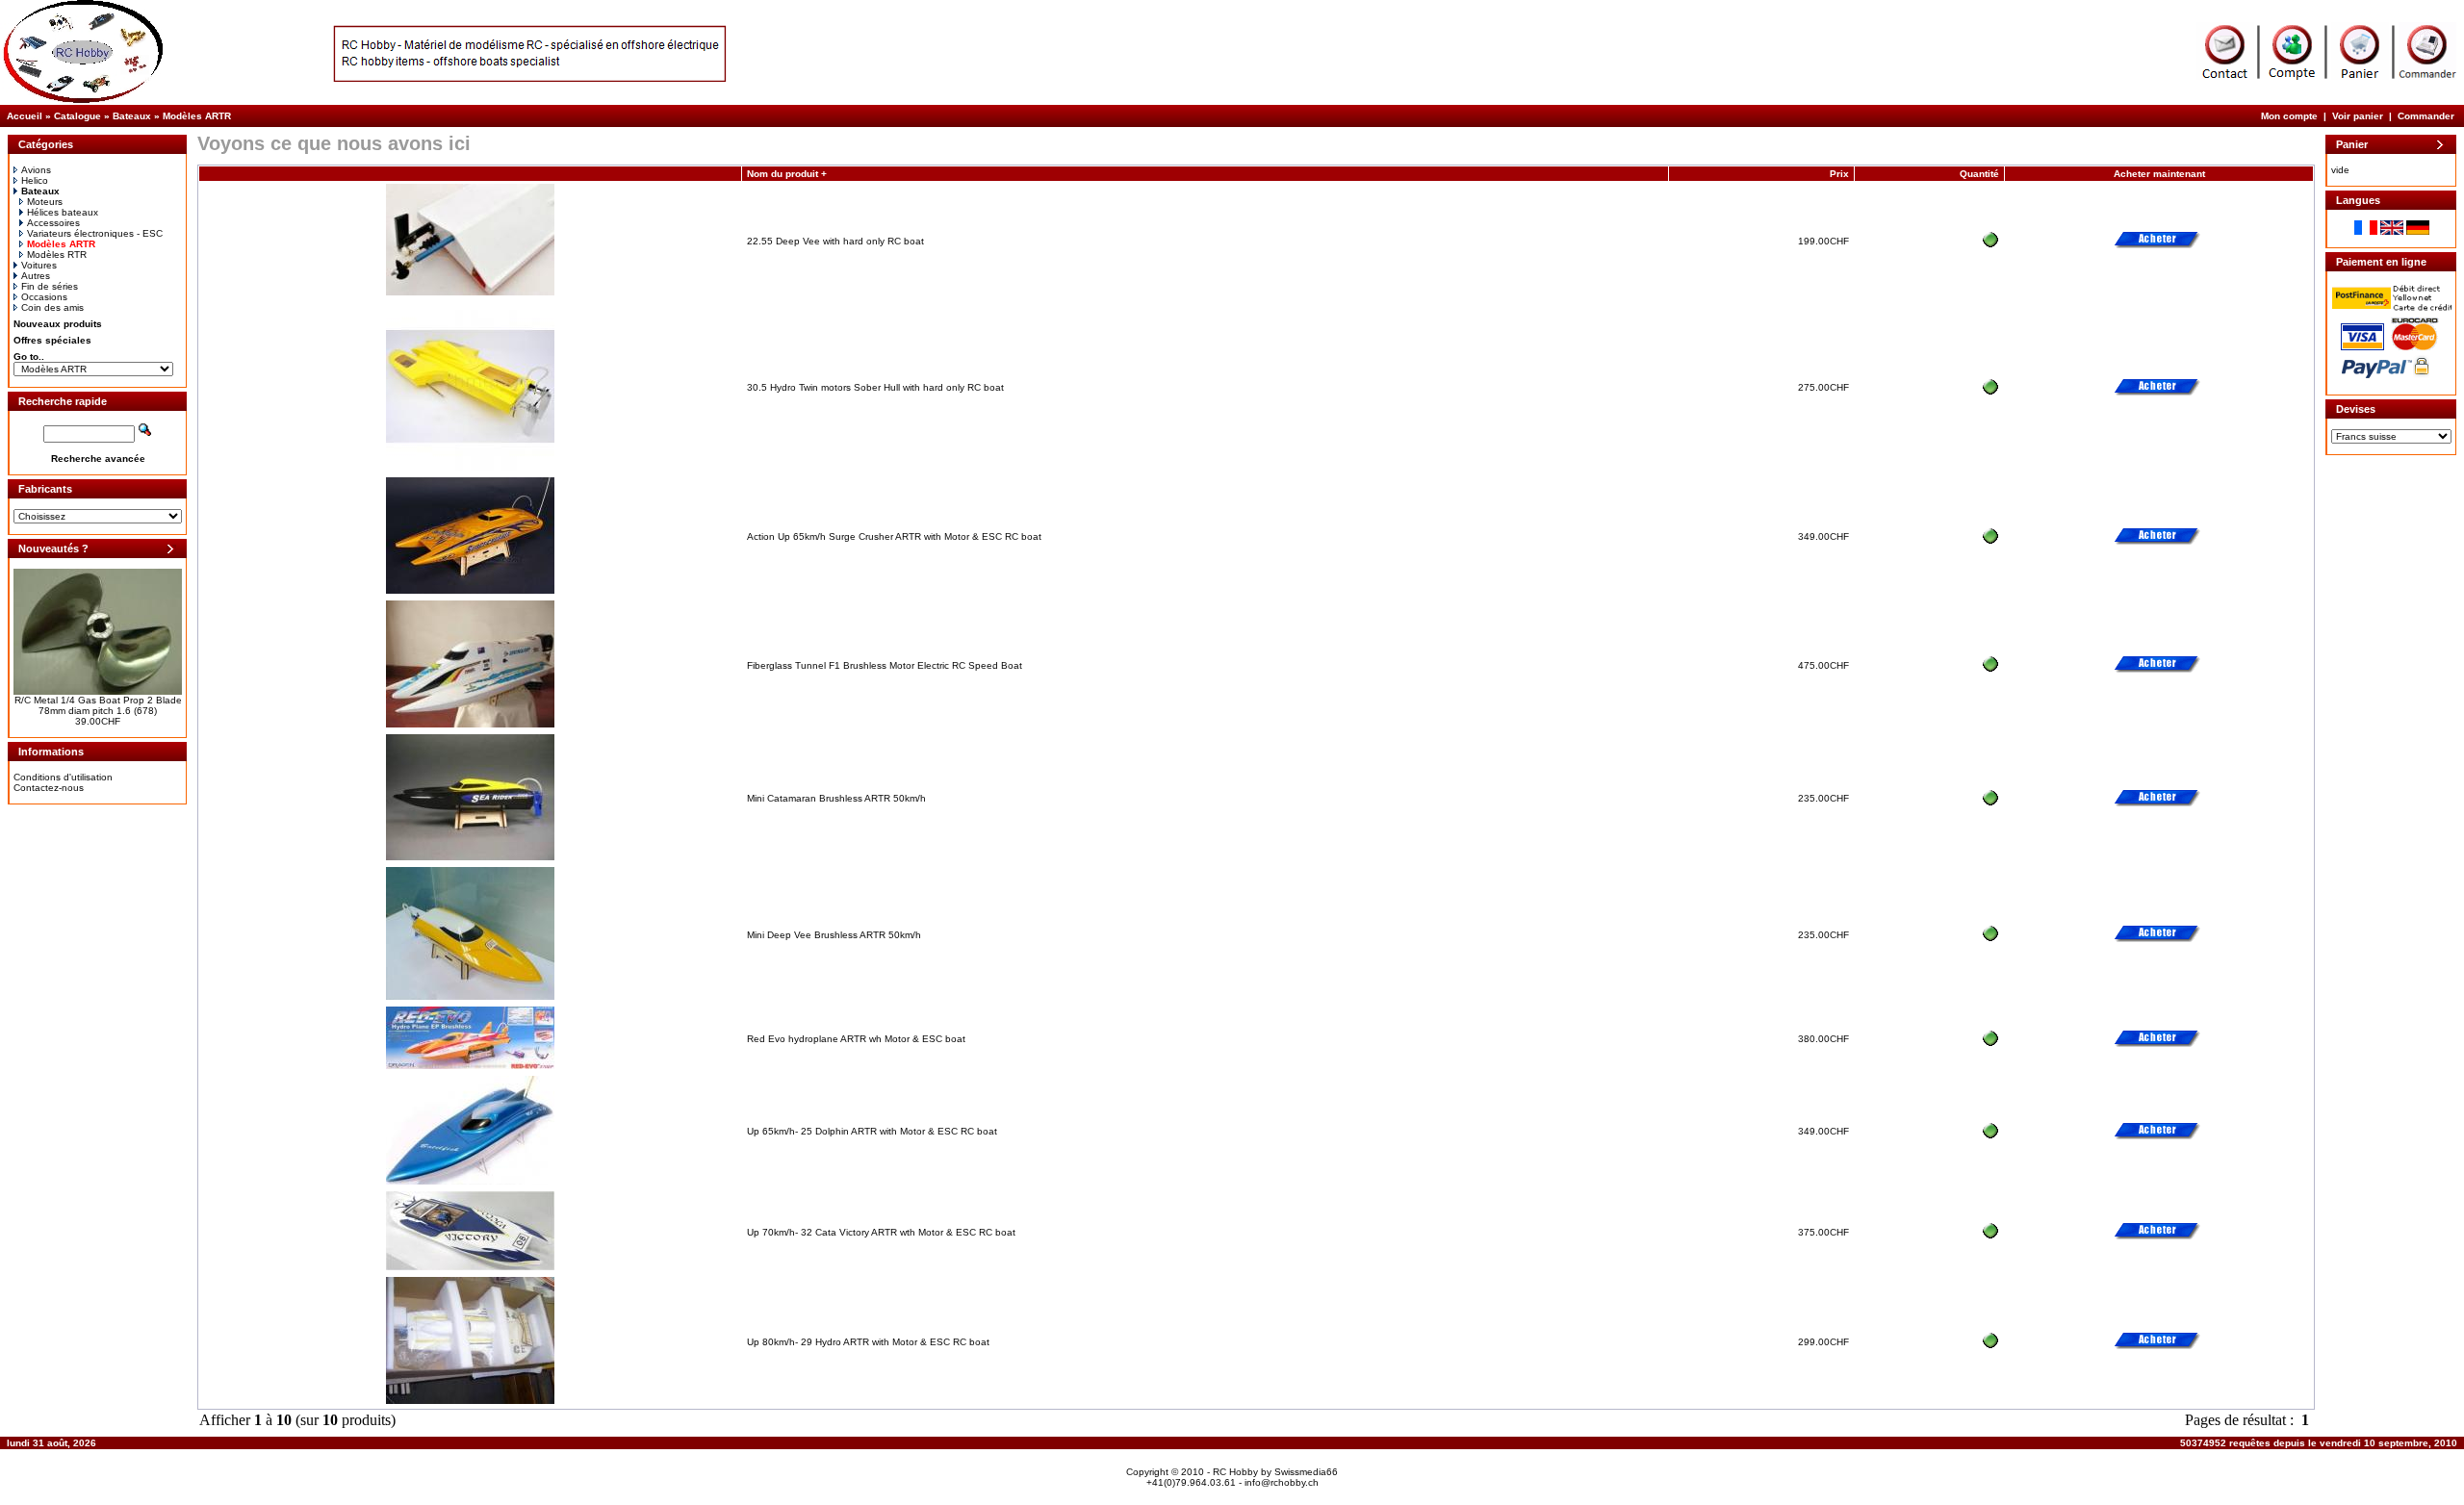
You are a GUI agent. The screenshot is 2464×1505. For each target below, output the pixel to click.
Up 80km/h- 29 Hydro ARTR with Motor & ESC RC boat (868, 1342)
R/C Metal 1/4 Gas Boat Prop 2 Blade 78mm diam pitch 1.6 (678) (98, 705)
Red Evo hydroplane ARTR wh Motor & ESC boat (856, 1039)
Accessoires (53, 223)
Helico (35, 180)
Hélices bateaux (63, 212)
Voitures (39, 265)
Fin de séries (50, 286)
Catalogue (77, 116)
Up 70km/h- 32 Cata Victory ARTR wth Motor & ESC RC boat (881, 1232)
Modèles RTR (57, 255)
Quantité (1979, 174)
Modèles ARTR (197, 116)
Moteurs (45, 202)
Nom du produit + (787, 174)
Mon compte (2289, 116)
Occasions (44, 297)
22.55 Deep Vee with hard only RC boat (835, 241)
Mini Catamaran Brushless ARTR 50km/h (836, 798)
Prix (1839, 174)
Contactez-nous (49, 788)
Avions (36, 170)
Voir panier (2358, 116)
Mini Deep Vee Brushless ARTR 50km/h (834, 935)
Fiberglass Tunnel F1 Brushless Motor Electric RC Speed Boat (885, 665)
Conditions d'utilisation (63, 777)
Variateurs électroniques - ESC (95, 233)
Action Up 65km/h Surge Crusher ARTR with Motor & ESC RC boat (894, 536)
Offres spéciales (52, 340)
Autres (36, 276)
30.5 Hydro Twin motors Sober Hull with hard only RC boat (875, 387)
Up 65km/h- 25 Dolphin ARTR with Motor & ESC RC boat (872, 1131)
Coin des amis (52, 307)
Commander (2426, 116)
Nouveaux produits (58, 324)
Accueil (25, 116)
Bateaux (132, 116)
